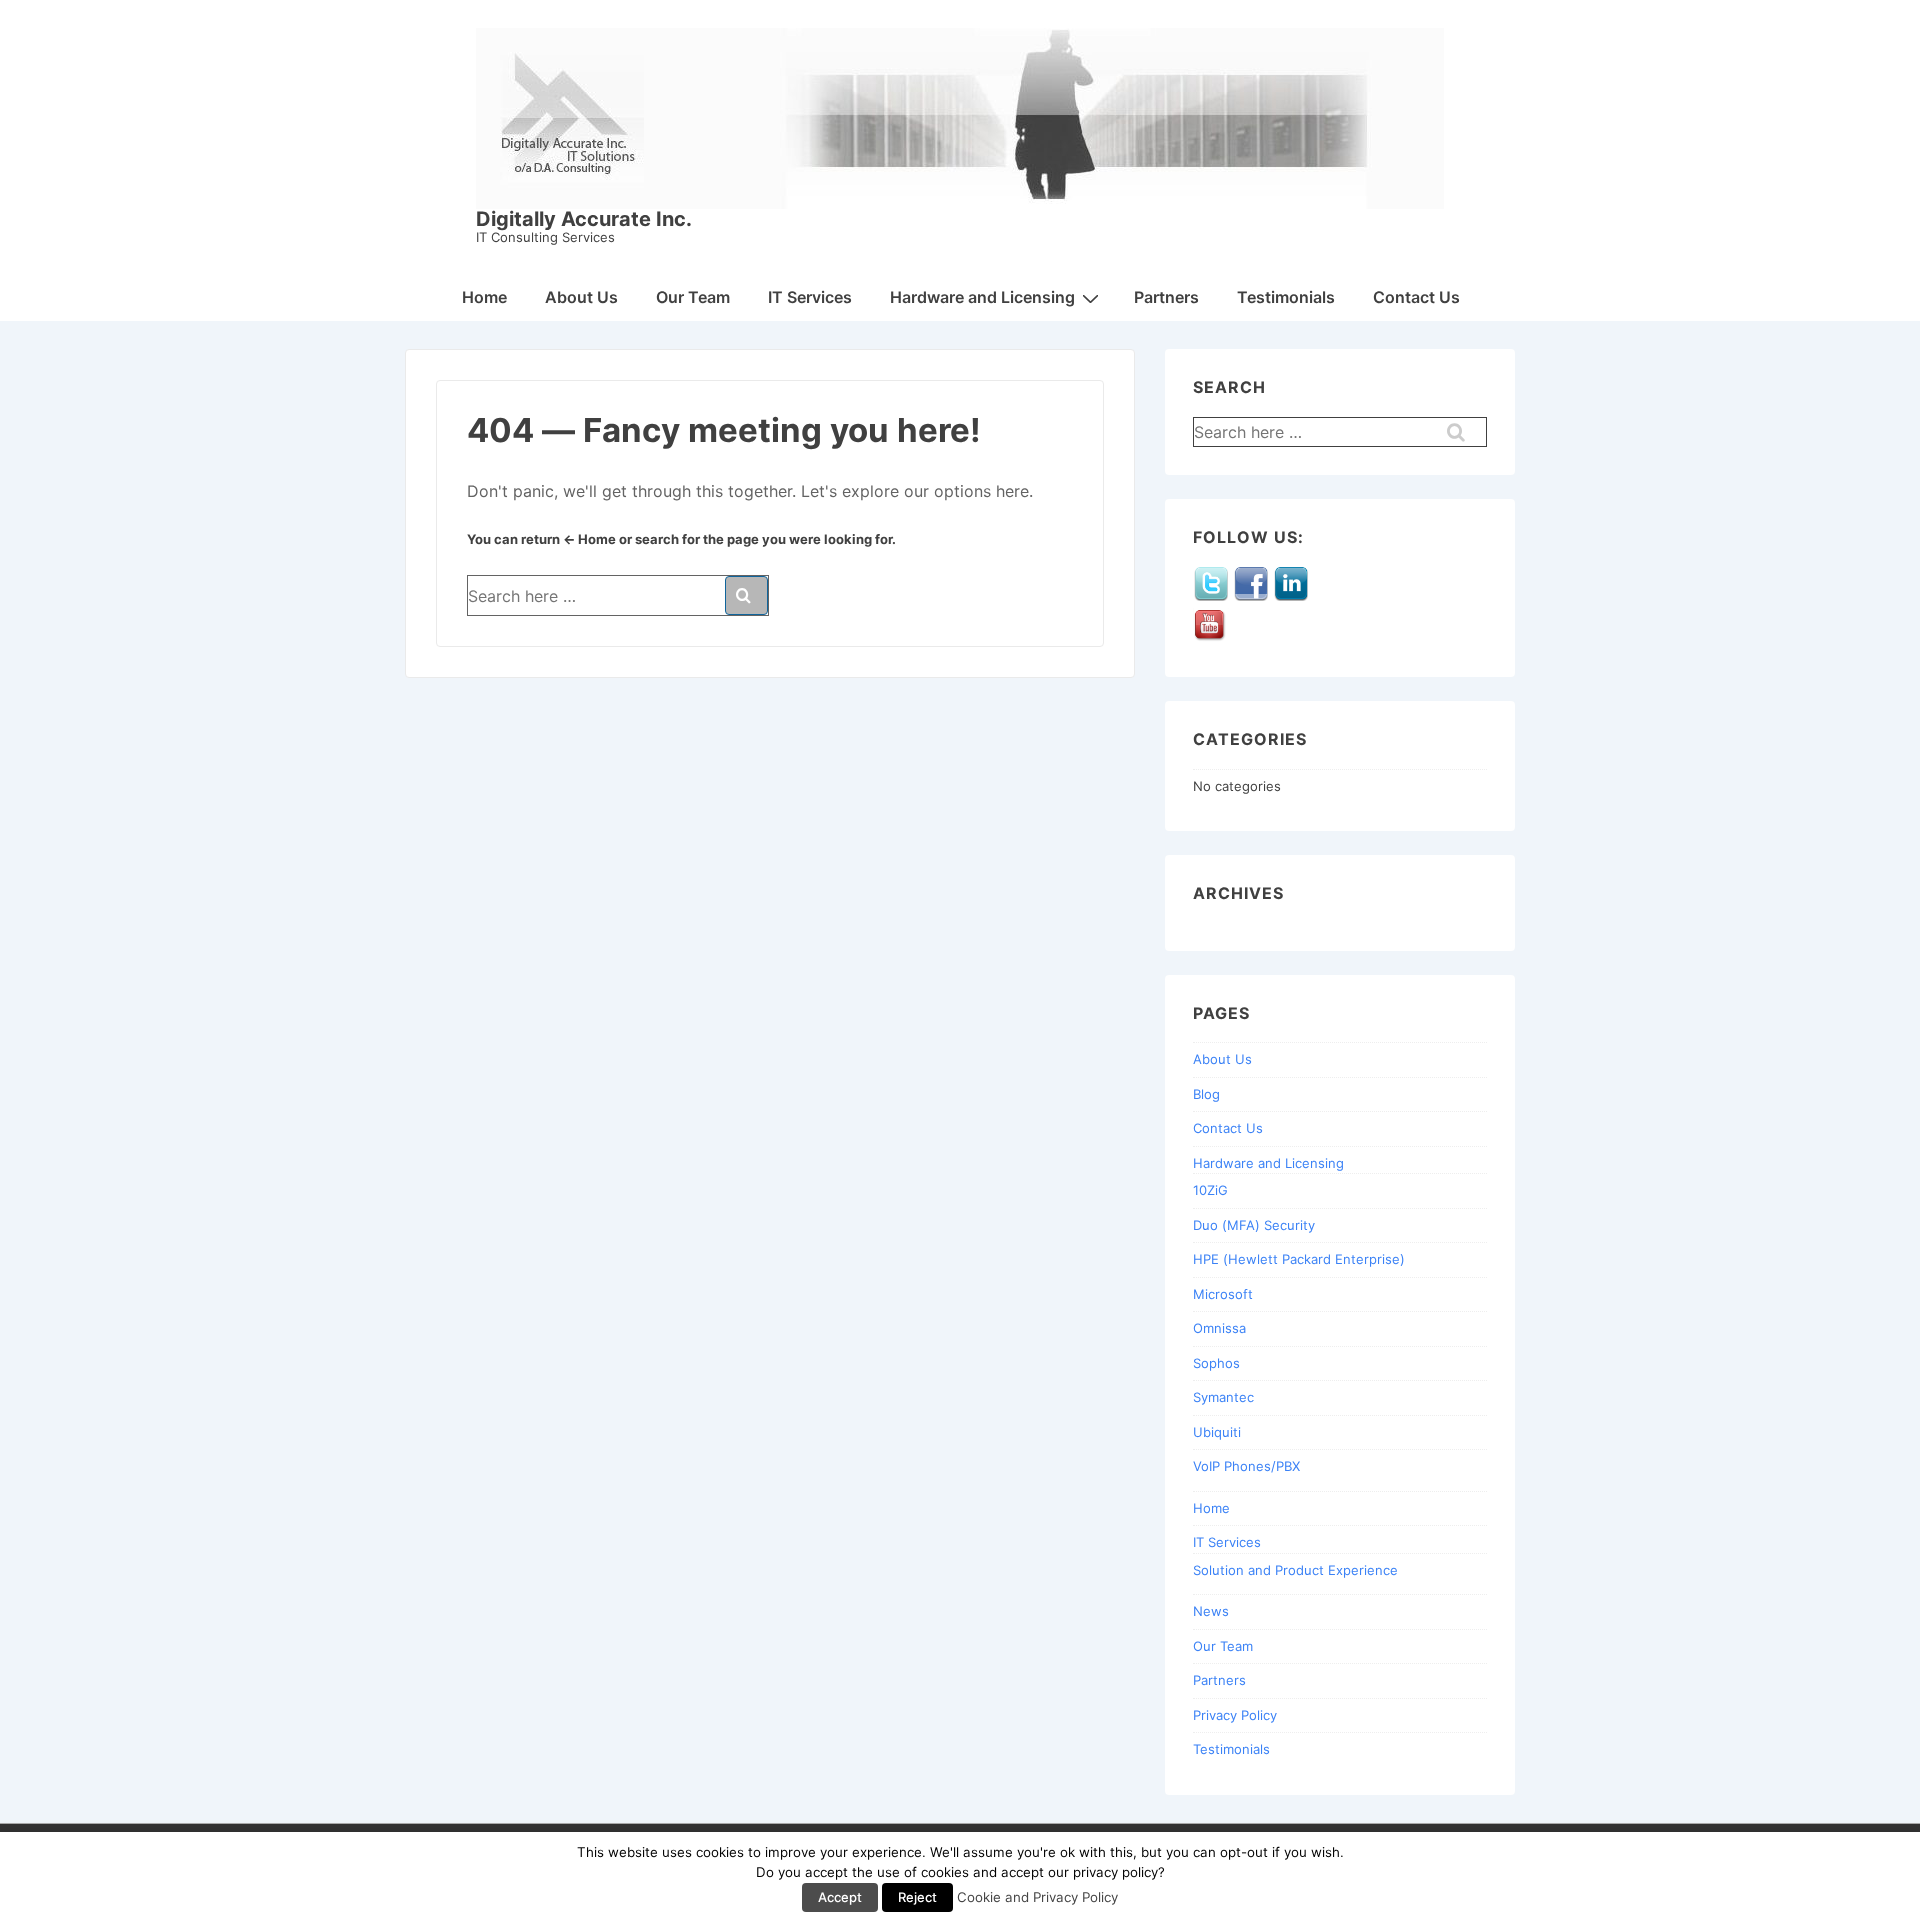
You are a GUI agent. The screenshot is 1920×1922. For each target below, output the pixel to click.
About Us (581, 297)
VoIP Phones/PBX (1246, 1466)
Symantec (1223, 1397)
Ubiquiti (1217, 1432)
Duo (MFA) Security (1254, 1225)
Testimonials (1286, 297)
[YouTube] (1211, 639)
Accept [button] (840, 1897)
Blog (1206, 1094)
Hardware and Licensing (982, 297)
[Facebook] (1251, 597)
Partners (1166, 297)
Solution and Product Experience (1295, 1570)
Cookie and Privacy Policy (1037, 1897)
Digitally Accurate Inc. (584, 219)
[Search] (746, 595)
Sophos (1216, 1363)
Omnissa (1219, 1328)
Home (484, 297)
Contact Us (1416, 297)
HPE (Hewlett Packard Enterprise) (1299, 1259)
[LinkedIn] (1291, 597)
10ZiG (1210, 1190)
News (1211, 1611)
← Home (589, 539)
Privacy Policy (1235, 1715)
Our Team (693, 297)
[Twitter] (1211, 597)
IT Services (810, 297)
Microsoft (1223, 1294)
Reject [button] (917, 1897)
